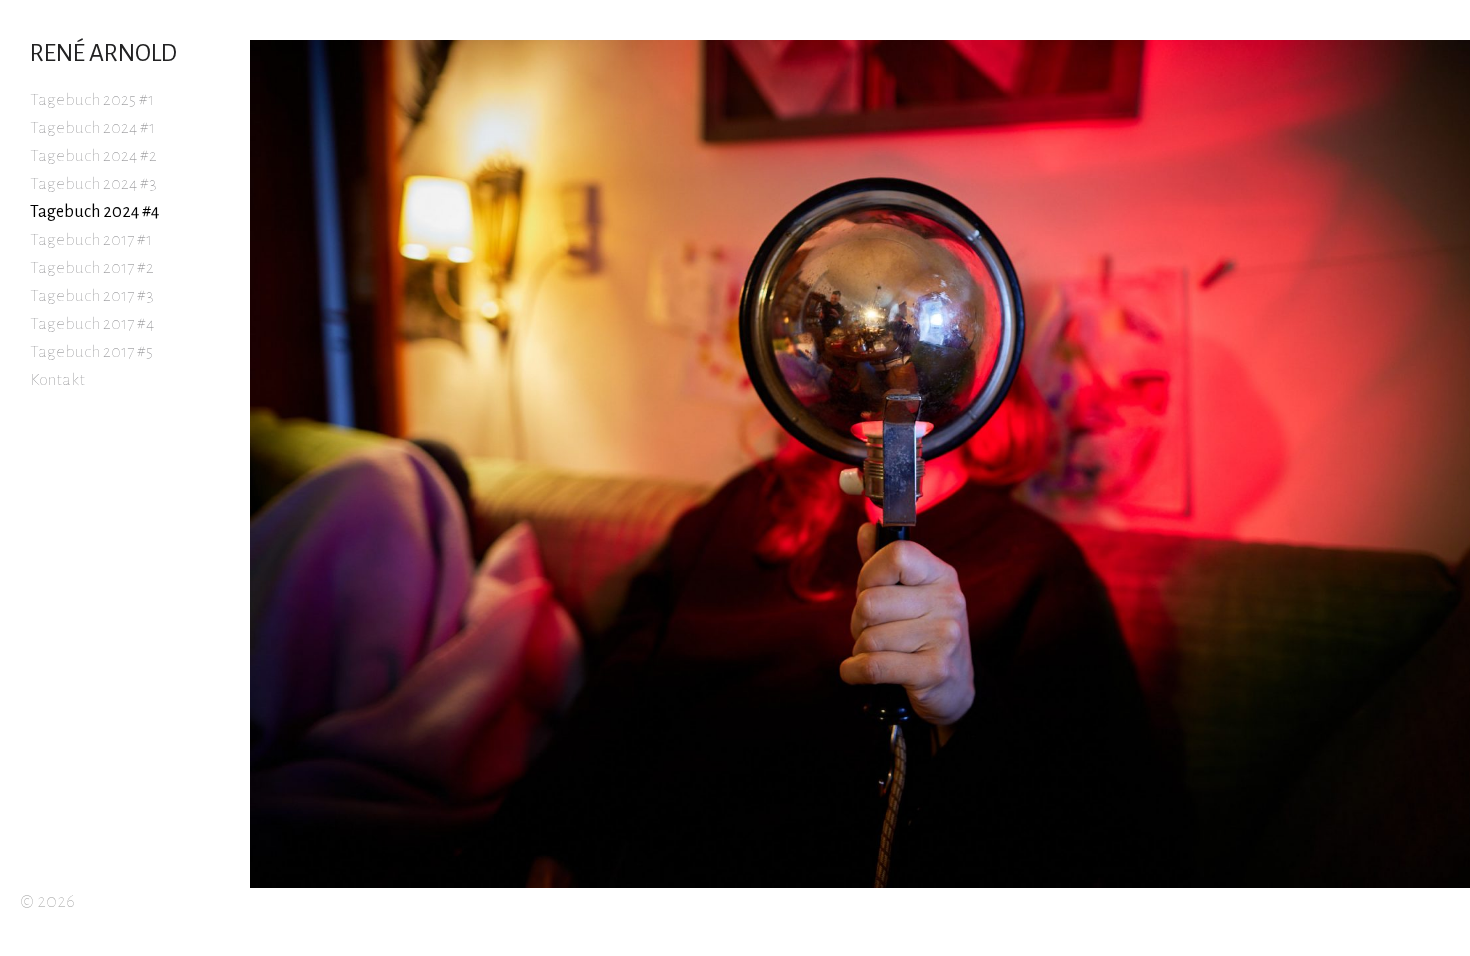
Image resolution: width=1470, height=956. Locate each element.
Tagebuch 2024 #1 (92, 128)
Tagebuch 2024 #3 (93, 184)
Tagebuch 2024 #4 (94, 212)
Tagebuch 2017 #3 (92, 296)
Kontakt (57, 380)
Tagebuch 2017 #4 (92, 324)
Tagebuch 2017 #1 (91, 240)
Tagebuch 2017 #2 (92, 268)
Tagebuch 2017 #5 (91, 352)
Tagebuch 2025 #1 (92, 100)
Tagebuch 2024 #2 (93, 156)
